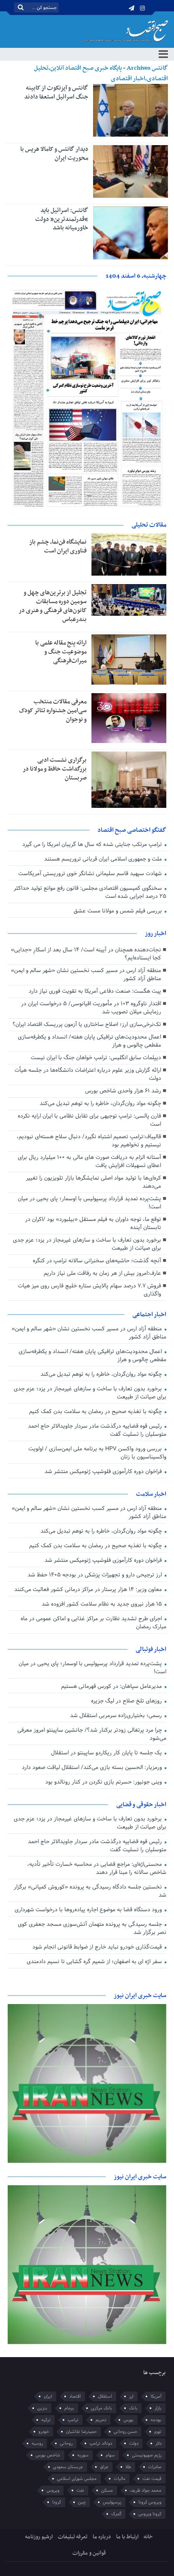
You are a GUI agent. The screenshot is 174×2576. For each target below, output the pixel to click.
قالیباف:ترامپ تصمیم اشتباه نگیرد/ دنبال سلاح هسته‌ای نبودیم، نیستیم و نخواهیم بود (89, 1141)
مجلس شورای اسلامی (77, 2479)
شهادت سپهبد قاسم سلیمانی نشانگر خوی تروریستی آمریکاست (91, 874)
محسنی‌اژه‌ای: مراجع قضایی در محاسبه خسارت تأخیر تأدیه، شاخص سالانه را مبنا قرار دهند (97, 1868)
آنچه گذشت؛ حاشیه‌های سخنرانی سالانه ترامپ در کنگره (97, 1261)
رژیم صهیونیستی (147, 2455)
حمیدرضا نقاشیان (81, 2432)
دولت (134, 2443)
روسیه (37, 2443)
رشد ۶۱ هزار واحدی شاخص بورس (123, 1091)
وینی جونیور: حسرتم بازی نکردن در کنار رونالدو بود (104, 1782)
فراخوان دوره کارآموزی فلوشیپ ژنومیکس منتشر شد (104, 1472)
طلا (128, 2467)
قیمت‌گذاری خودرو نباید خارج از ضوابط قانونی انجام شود (98, 1947)
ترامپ (73, 2420)
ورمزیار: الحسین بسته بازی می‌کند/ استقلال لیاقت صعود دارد (93, 1768)
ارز (131, 2396)
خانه (148, 2537)
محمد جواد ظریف (146, 2490)
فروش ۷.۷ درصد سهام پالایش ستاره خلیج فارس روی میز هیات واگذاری (89, 1290)
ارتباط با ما (127, 2537)
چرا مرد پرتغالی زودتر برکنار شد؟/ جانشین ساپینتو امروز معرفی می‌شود (92, 1734)
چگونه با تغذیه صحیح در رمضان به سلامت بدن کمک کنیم (96, 1412)
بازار (158, 2408)
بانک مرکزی (102, 2408)
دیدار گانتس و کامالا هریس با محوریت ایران (54, 154)
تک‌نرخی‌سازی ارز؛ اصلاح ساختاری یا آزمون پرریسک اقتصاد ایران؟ (87, 1025)
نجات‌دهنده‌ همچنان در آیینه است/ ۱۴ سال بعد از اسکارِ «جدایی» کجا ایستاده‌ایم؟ (86, 954)
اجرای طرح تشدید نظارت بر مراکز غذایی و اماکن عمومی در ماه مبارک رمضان (93, 1623)
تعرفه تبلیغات (73, 2537)
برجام (69, 2408)
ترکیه (46, 2420)
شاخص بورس (48, 2455)
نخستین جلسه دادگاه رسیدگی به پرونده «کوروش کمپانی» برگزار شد (90, 1891)
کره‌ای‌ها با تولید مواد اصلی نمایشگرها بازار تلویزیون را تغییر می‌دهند (93, 1182)
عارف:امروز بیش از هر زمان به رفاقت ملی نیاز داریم (102, 1273)
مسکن (107, 2490)
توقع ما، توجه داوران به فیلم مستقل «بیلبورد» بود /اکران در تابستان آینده (93, 1224)
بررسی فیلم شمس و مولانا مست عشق (119, 911)
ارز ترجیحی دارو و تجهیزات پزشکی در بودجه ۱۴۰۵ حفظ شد (95, 1575)
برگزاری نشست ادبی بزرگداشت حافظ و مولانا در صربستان (55, 769)
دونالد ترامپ (101, 2443)
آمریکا (156, 2396)
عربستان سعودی (68, 2467)
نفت (80, 2490)
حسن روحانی (125, 2432)
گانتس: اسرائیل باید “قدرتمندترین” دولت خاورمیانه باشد (62, 219)
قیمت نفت (152, 2479)
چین (82, 2502)
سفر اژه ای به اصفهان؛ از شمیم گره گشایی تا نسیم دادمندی (95, 1962)
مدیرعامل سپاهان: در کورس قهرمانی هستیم (112, 1686)
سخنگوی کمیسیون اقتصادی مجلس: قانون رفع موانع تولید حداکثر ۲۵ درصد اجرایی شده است (90, 892)
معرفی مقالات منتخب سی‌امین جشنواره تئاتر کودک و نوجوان (53, 711)
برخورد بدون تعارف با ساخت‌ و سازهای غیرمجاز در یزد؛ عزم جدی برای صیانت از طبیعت (87, 1244)
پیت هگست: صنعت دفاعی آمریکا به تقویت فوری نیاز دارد (95, 991)
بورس (128, 2420)
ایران (48, 2396)
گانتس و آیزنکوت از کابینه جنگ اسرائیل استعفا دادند (56, 92)
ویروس (53, 2490)
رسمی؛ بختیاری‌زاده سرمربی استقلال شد (117, 1716)
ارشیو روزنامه (39, 2537)
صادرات (155, 2467)
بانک (133, 2408)
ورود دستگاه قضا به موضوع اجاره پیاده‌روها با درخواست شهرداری (89, 1910)
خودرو (44, 2432)
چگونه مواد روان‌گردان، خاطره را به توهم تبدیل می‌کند (100, 1104)
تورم (158, 2432)
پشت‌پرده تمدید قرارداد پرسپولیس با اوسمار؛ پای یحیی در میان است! (89, 1203)
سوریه (83, 2455)
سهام (110, 2455)
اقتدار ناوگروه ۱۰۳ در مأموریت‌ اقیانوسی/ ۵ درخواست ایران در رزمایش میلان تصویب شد (91, 1008)
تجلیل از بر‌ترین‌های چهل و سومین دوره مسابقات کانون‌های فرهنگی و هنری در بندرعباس (53, 606)
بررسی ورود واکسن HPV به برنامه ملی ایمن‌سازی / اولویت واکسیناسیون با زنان (97, 1453)
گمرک (116, 2514)
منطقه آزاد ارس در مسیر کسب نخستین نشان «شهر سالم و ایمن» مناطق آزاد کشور (86, 975)
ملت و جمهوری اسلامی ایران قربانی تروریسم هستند (104, 859)
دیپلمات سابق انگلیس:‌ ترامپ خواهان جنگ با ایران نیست (96, 1058)
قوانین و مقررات (89, 2553)
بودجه (156, 2420)
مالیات (120, 2479)
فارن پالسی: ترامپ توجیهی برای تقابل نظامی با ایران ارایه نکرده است (89, 1120)
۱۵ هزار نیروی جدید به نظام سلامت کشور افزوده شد (103, 1604)
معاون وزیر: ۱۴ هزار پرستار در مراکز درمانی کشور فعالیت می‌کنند (89, 1590)
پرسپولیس (112, 2502)
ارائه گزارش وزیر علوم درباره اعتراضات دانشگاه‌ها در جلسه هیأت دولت (88, 1074)
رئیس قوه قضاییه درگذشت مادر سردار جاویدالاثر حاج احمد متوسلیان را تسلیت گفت (97, 1430)
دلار (158, 2443)
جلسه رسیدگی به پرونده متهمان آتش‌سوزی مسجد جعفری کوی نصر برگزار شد (92, 1928)
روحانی (66, 2443)
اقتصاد (75, 2396)
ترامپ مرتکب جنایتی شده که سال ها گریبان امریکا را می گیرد (93, 845)
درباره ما (102, 2537)
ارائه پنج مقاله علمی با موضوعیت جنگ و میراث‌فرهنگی (61, 652)
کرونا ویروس (150, 2514)
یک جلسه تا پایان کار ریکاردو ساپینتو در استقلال (107, 1753)
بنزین (42, 2408)
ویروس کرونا (150, 2502)
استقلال (105, 2396)
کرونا (57, 2502)
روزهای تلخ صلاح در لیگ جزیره (127, 1701)
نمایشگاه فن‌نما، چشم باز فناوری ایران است (58, 546)
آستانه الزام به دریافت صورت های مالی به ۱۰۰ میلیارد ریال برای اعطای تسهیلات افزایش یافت (89, 1162)
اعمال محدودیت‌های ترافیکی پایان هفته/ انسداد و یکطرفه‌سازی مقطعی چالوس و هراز (89, 1041)
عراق (104, 2467)
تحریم (101, 2420)
